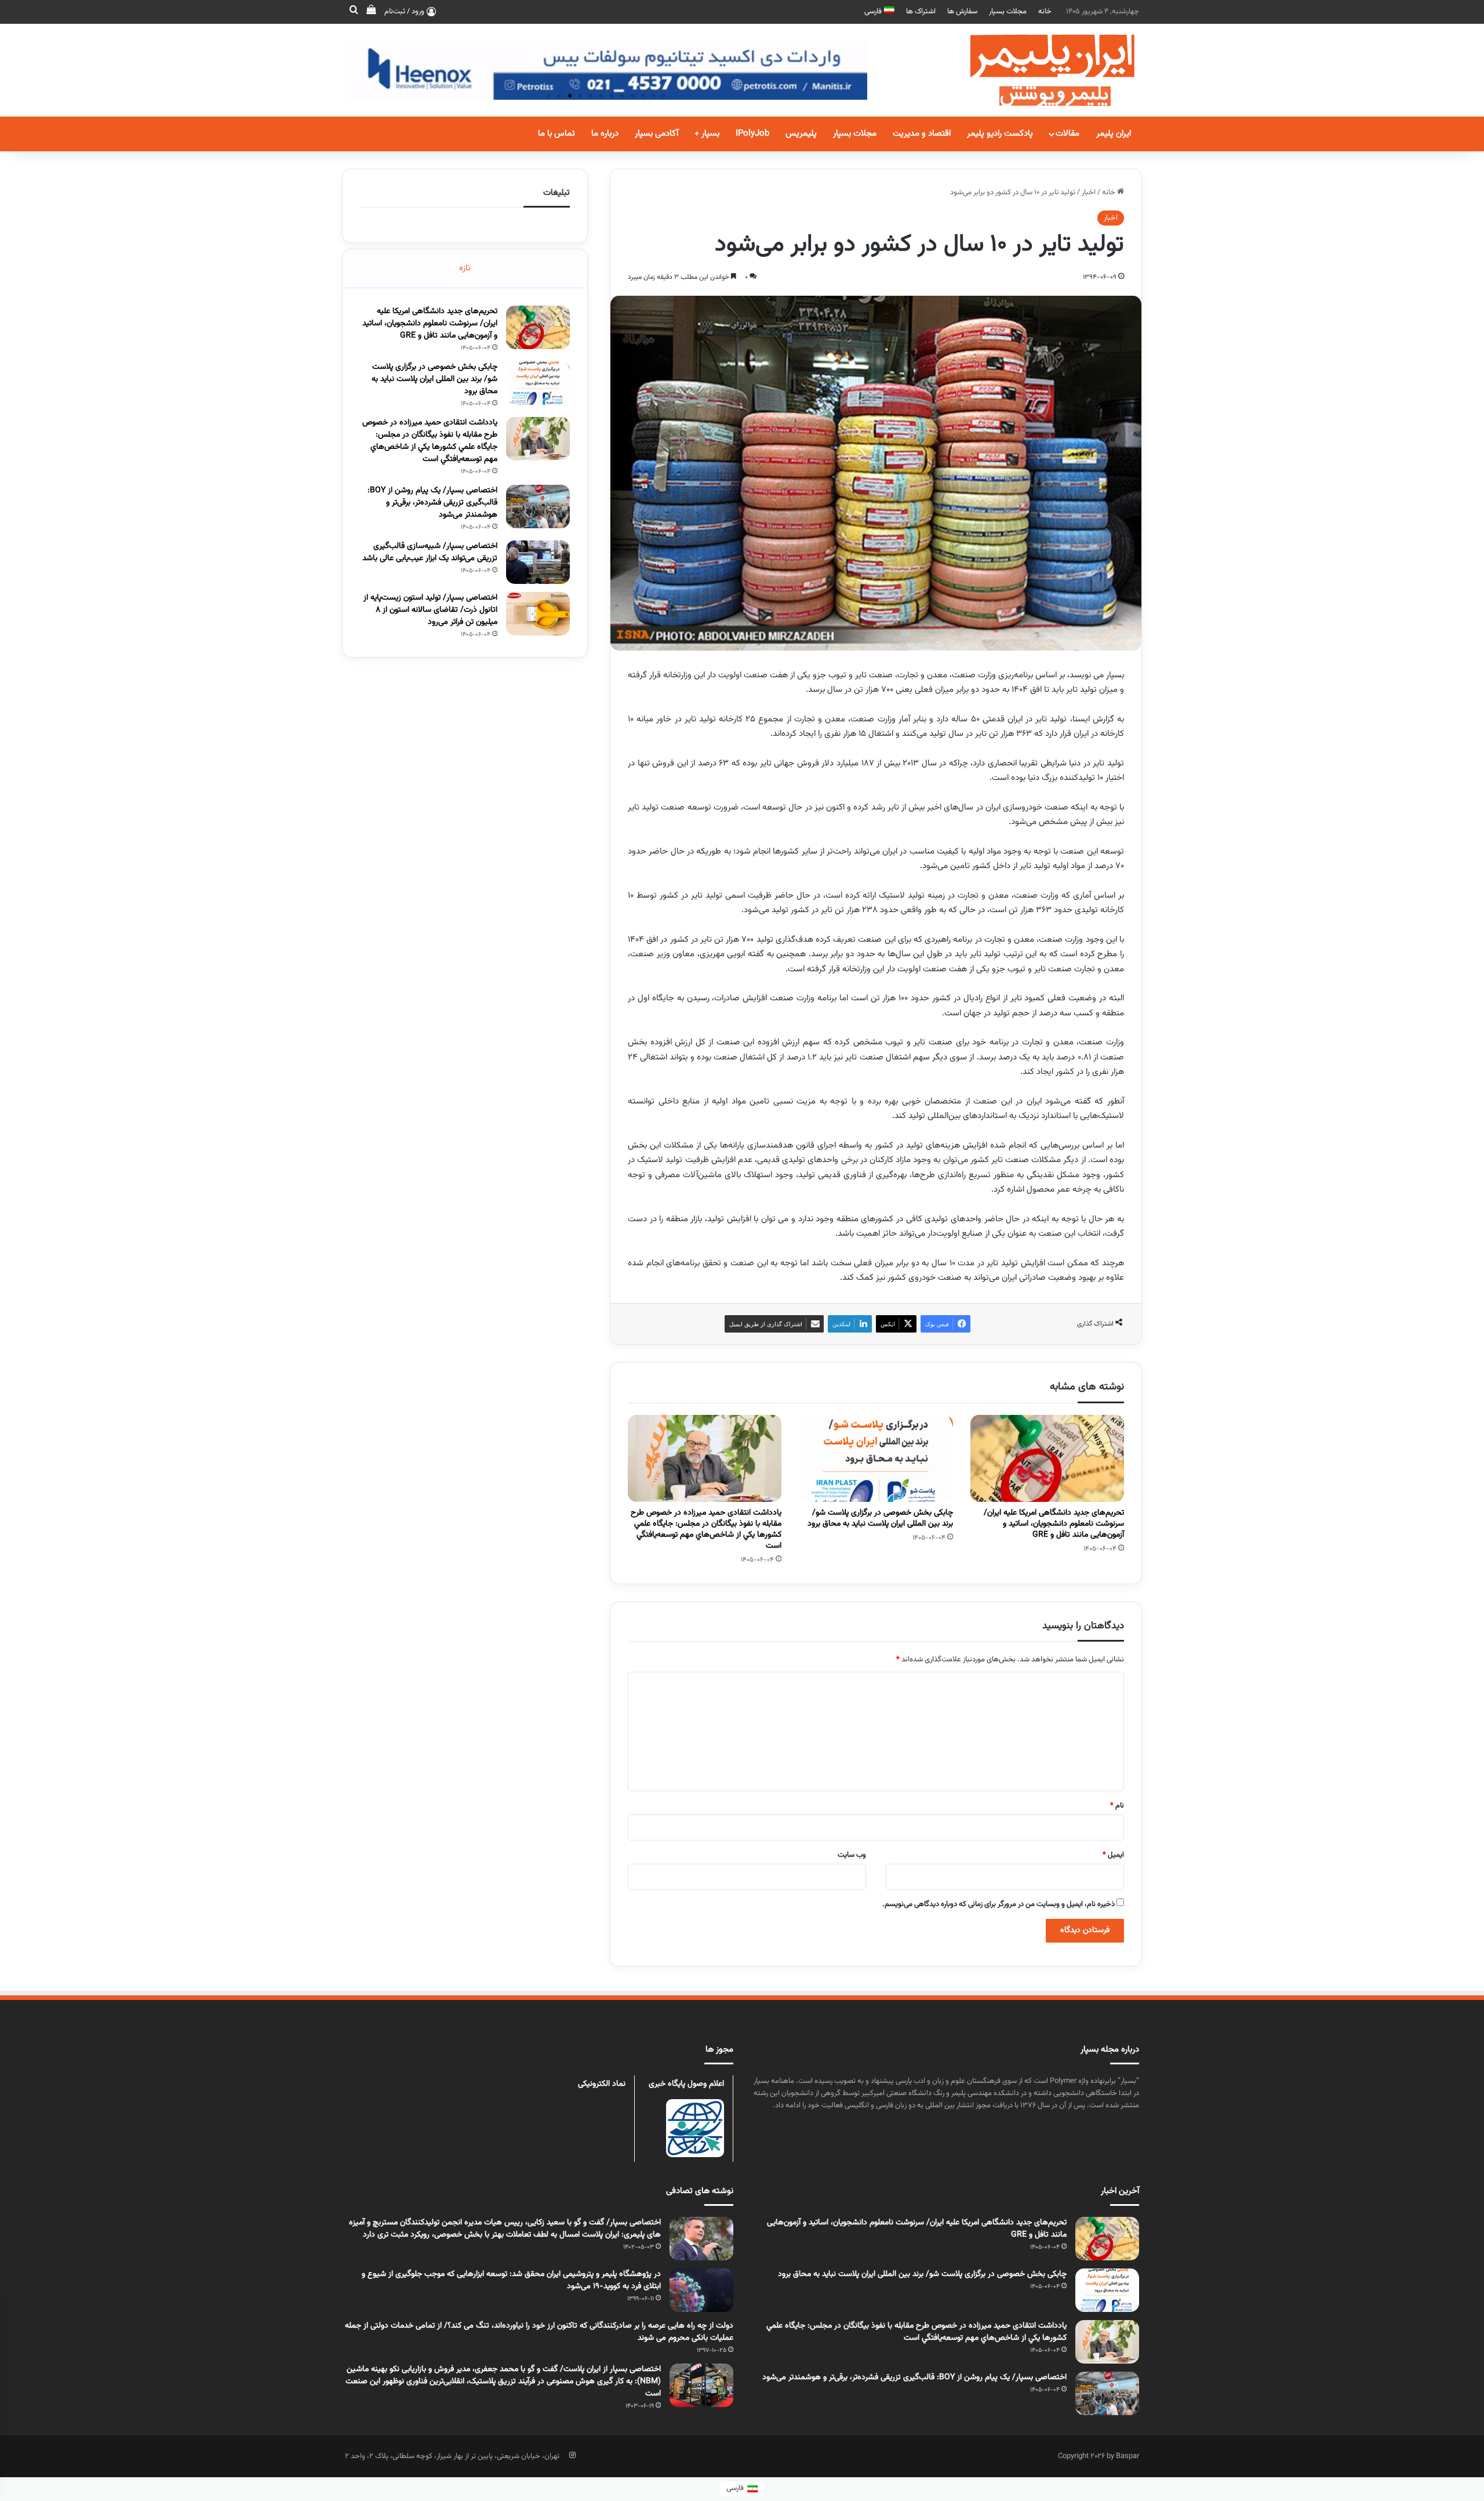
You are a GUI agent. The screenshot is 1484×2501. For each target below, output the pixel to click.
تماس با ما (556, 134)
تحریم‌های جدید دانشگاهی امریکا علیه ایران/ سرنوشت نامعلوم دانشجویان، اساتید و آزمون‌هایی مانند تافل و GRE (1054, 1524)
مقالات (1067, 134)
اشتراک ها (921, 12)
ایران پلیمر (1114, 134)
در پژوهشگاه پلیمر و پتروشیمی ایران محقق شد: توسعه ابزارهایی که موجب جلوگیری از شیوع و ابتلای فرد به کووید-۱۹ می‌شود (511, 2280)
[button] (549, 96)
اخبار (1089, 193)
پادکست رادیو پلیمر (1000, 134)
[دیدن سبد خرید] (371, 12)
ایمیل (1113, 1855)
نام (1117, 1806)
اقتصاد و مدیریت (922, 134)
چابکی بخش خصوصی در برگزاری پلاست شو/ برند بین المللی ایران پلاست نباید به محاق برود (880, 1518)
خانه (1045, 12)
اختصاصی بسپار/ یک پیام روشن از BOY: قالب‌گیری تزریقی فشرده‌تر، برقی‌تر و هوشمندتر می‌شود (432, 503)
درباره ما (605, 134)
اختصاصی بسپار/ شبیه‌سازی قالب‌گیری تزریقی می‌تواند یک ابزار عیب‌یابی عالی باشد (430, 552)
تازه (465, 268)
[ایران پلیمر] (1038, 70)
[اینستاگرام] (572, 2455)
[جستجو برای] (354, 12)
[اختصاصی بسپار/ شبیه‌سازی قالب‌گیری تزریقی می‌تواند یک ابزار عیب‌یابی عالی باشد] (538, 562)
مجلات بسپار (1008, 12)
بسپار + (707, 134)
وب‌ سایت (852, 1855)
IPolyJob (752, 134)
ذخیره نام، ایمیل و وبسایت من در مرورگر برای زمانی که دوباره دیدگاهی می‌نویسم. (999, 1904)
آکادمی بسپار (656, 134)
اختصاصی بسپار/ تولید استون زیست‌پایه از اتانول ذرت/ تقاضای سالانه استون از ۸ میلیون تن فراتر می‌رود (430, 610)
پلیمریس (801, 134)
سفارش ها (962, 12)
